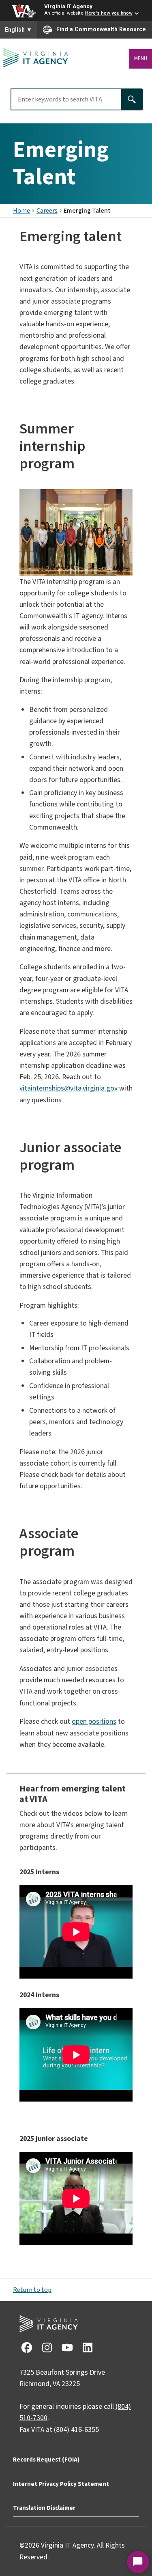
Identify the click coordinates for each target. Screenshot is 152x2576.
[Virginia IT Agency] (36, 58)
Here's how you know (109, 13)
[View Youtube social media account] (67, 2347)
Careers (47, 211)
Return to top (32, 2290)
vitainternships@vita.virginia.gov (69, 1088)
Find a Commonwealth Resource (101, 29)
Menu (141, 58)
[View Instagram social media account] (47, 2347)
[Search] (133, 99)
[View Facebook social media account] (26, 2347)
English (18, 30)
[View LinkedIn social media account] (87, 2347)
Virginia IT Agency (68, 6)
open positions (94, 1721)
